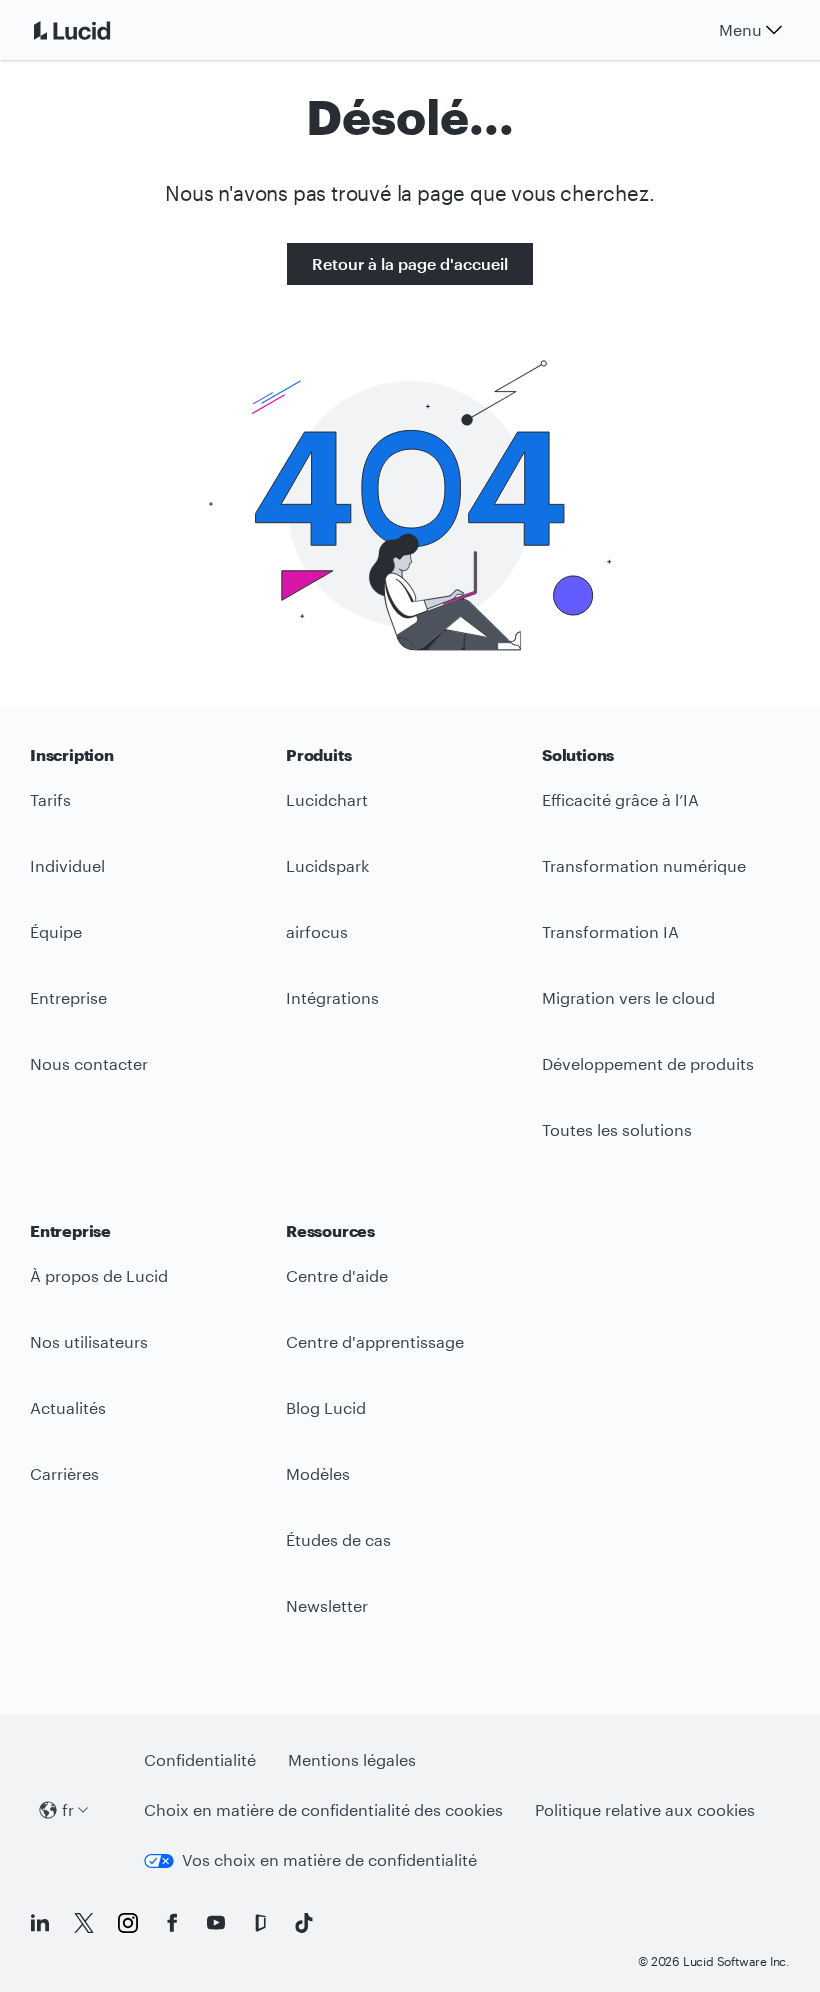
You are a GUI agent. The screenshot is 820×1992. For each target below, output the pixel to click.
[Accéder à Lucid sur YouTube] (216, 1923)
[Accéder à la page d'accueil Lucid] (96, 30)
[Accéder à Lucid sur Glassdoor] (260, 1923)
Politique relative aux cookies (645, 1809)
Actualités (68, 1407)
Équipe (56, 931)
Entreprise (68, 997)
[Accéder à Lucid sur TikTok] (304, 1923)
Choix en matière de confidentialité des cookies (323, 1809)
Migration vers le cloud (628, 997)
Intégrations (332, 997)
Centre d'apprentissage (375, 1341)
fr (68, 1809)
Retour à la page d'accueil (410, 263)
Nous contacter (89, 1063)
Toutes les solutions (617, 1129)
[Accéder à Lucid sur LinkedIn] (40, 1923)
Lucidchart (327, 799)
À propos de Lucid (99, 1275)
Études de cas (338, 1539)
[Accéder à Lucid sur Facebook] (172, 1923)
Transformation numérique (644, 865)
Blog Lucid (326, 1407)
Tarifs (50, 799)
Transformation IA (610, 931)
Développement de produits (648, 1063)
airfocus (317, 931)
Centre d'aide (337, 1275)
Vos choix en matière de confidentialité (329, 1859)
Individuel (67, 865)
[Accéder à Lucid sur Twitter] (84, 1923)
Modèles (318, 1473)
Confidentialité (200, 1759)
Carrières (64, 1473)
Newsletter (327, 1605)
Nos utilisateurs (89, 1341)
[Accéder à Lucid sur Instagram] (128, 1923)
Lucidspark (327, 865)
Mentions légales (352, 1759)
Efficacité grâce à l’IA (620, 799)
